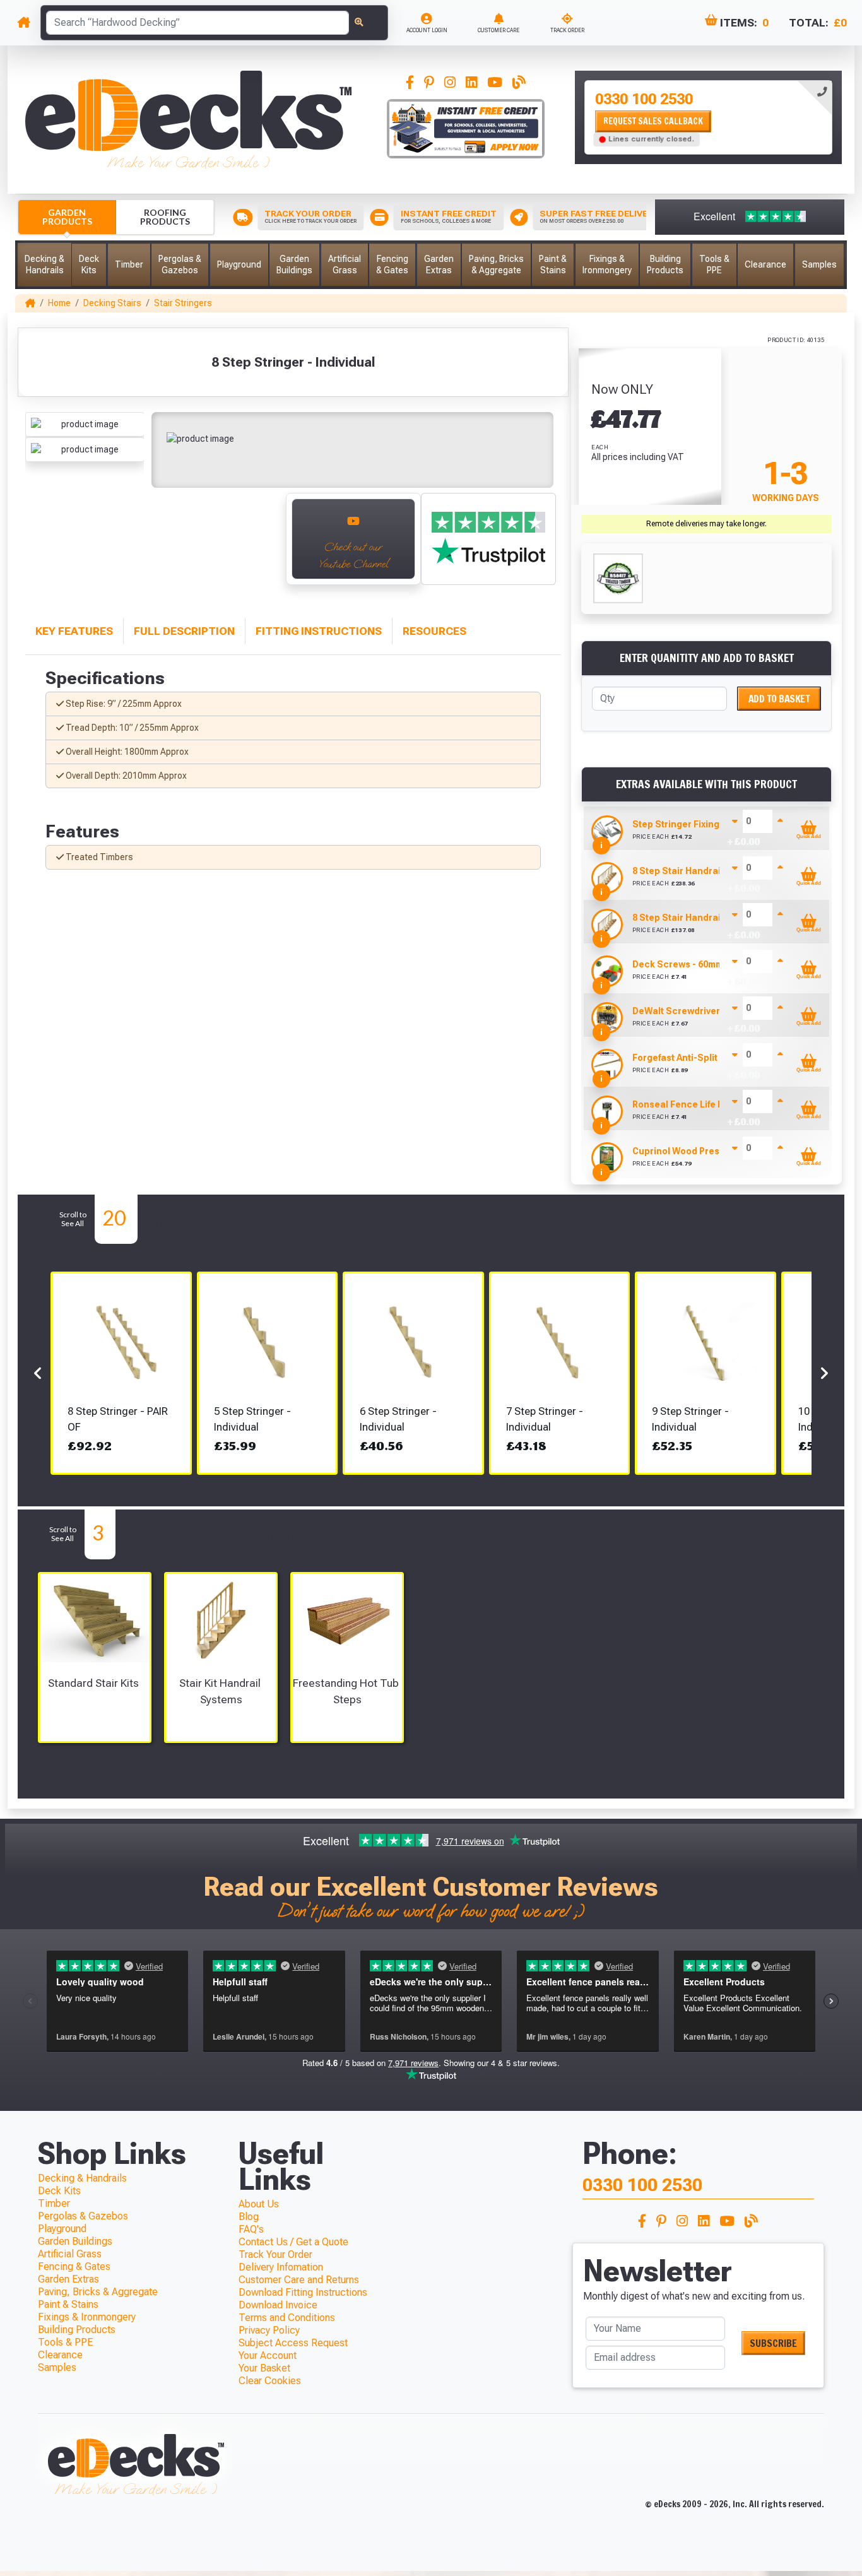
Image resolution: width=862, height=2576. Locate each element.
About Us (259, 2204)
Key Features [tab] (74, 631)
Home (59, 303)
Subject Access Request (293, 2343)
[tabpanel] (708, 117)
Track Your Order (275, 2254)
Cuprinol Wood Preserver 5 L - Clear (710, 1151)
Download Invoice (278, 2305)
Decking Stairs (112, 303)
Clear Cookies (270, 2381)
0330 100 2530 (644, 99)
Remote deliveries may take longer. (706, 524)
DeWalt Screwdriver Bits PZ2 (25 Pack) (717, 1011)
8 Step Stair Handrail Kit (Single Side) (714, 918)
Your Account (268, 2355)
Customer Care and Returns (299, 2280)
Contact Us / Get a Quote (293, 2242)
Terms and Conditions (287, 2318)
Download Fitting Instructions (303, 2292)
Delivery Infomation (281, 2267)
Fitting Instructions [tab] (319, 631)
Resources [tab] (434, 631)
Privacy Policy (269, 2330)
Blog (249, 2217)
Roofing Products (165, 217)
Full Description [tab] (184, 631)
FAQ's (251, 2229)
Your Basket (264, 2368)
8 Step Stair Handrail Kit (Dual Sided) (713, 871)
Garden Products (67, 217)
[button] (44, 265)
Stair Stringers (183, 303)
